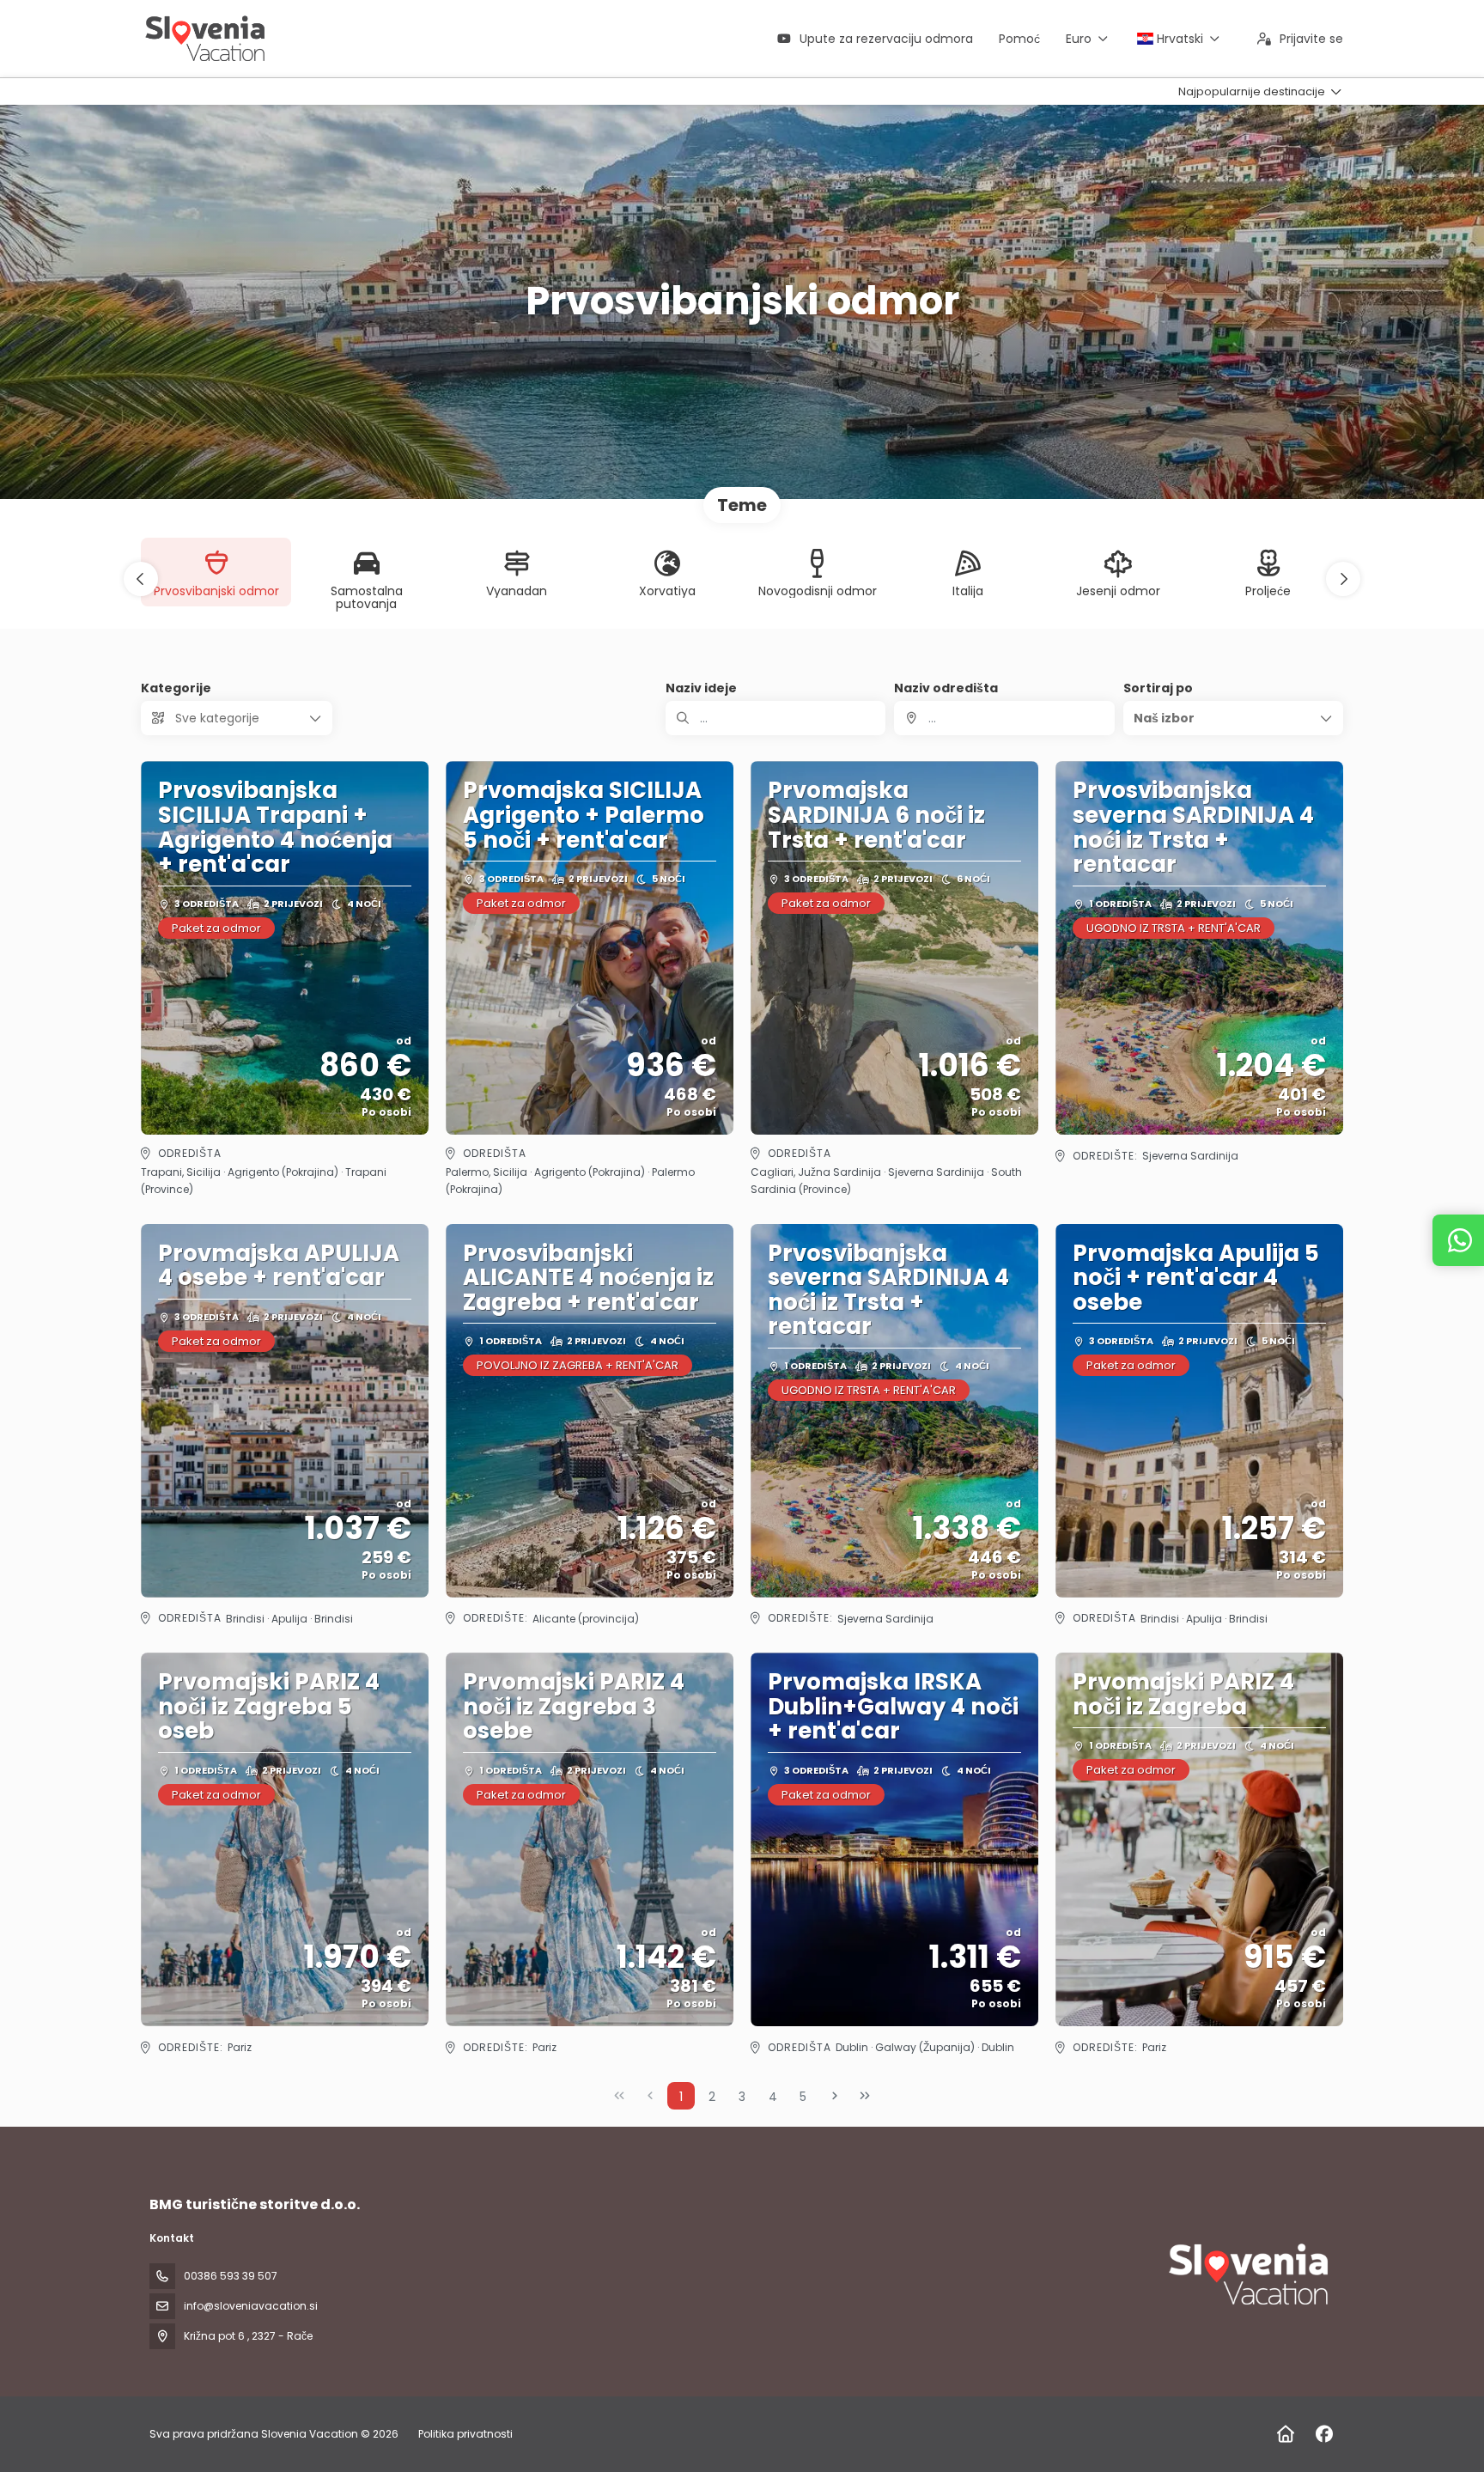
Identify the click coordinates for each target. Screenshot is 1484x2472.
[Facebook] (1324, 2434)
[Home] (1285, 2434)
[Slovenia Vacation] (1247, 2274)
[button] (141, 579)
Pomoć (1019, 39)
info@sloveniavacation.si (251, 2306)
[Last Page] (865, 2096)
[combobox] (1004, 718)
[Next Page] (835, 2096)
